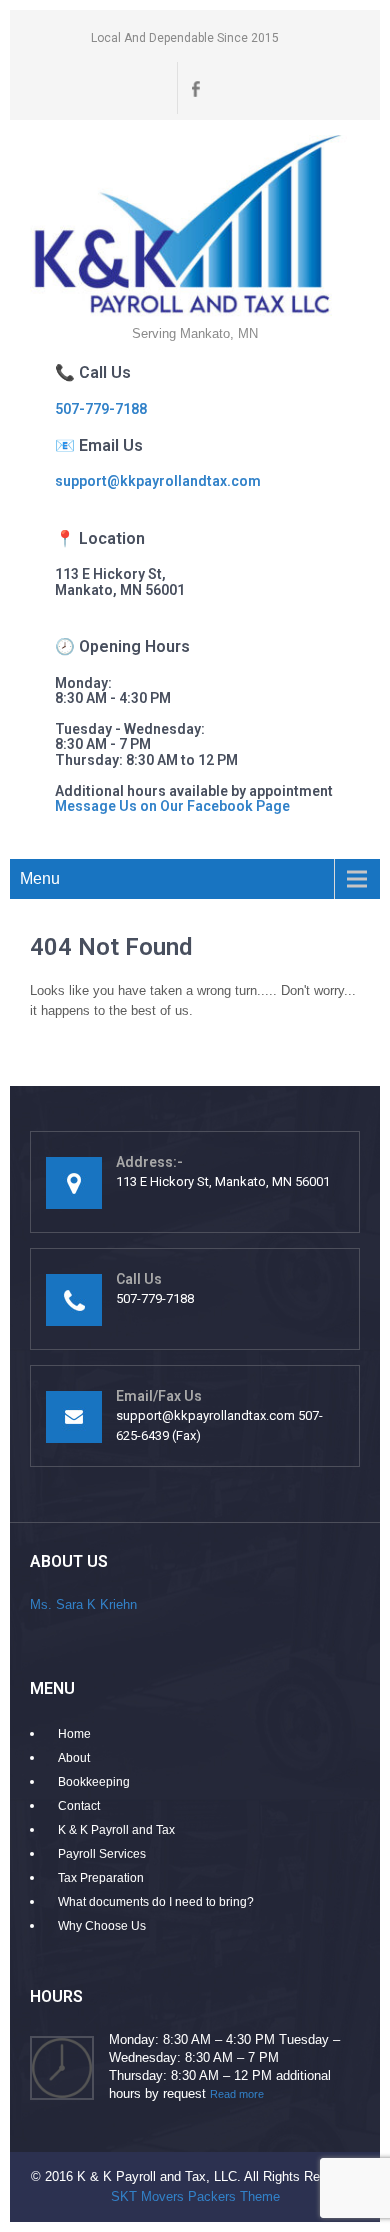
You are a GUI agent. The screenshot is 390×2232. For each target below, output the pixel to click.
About (74, 1758)
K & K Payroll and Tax (116, 1830)
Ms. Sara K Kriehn (83, 1604)
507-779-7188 (101, 409)
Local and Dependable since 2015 (185, 38)
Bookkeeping (94, 1782)
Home (74, 1734)
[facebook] (195, 88)
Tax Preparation (101, 1878)
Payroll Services (102, 1854)
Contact (79, 1806)
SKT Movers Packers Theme (195, 2196)
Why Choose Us (102, 1926)
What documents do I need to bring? (156, 1902)
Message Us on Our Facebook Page (172, 806)
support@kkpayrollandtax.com (158, 481)
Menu (40, 878)
